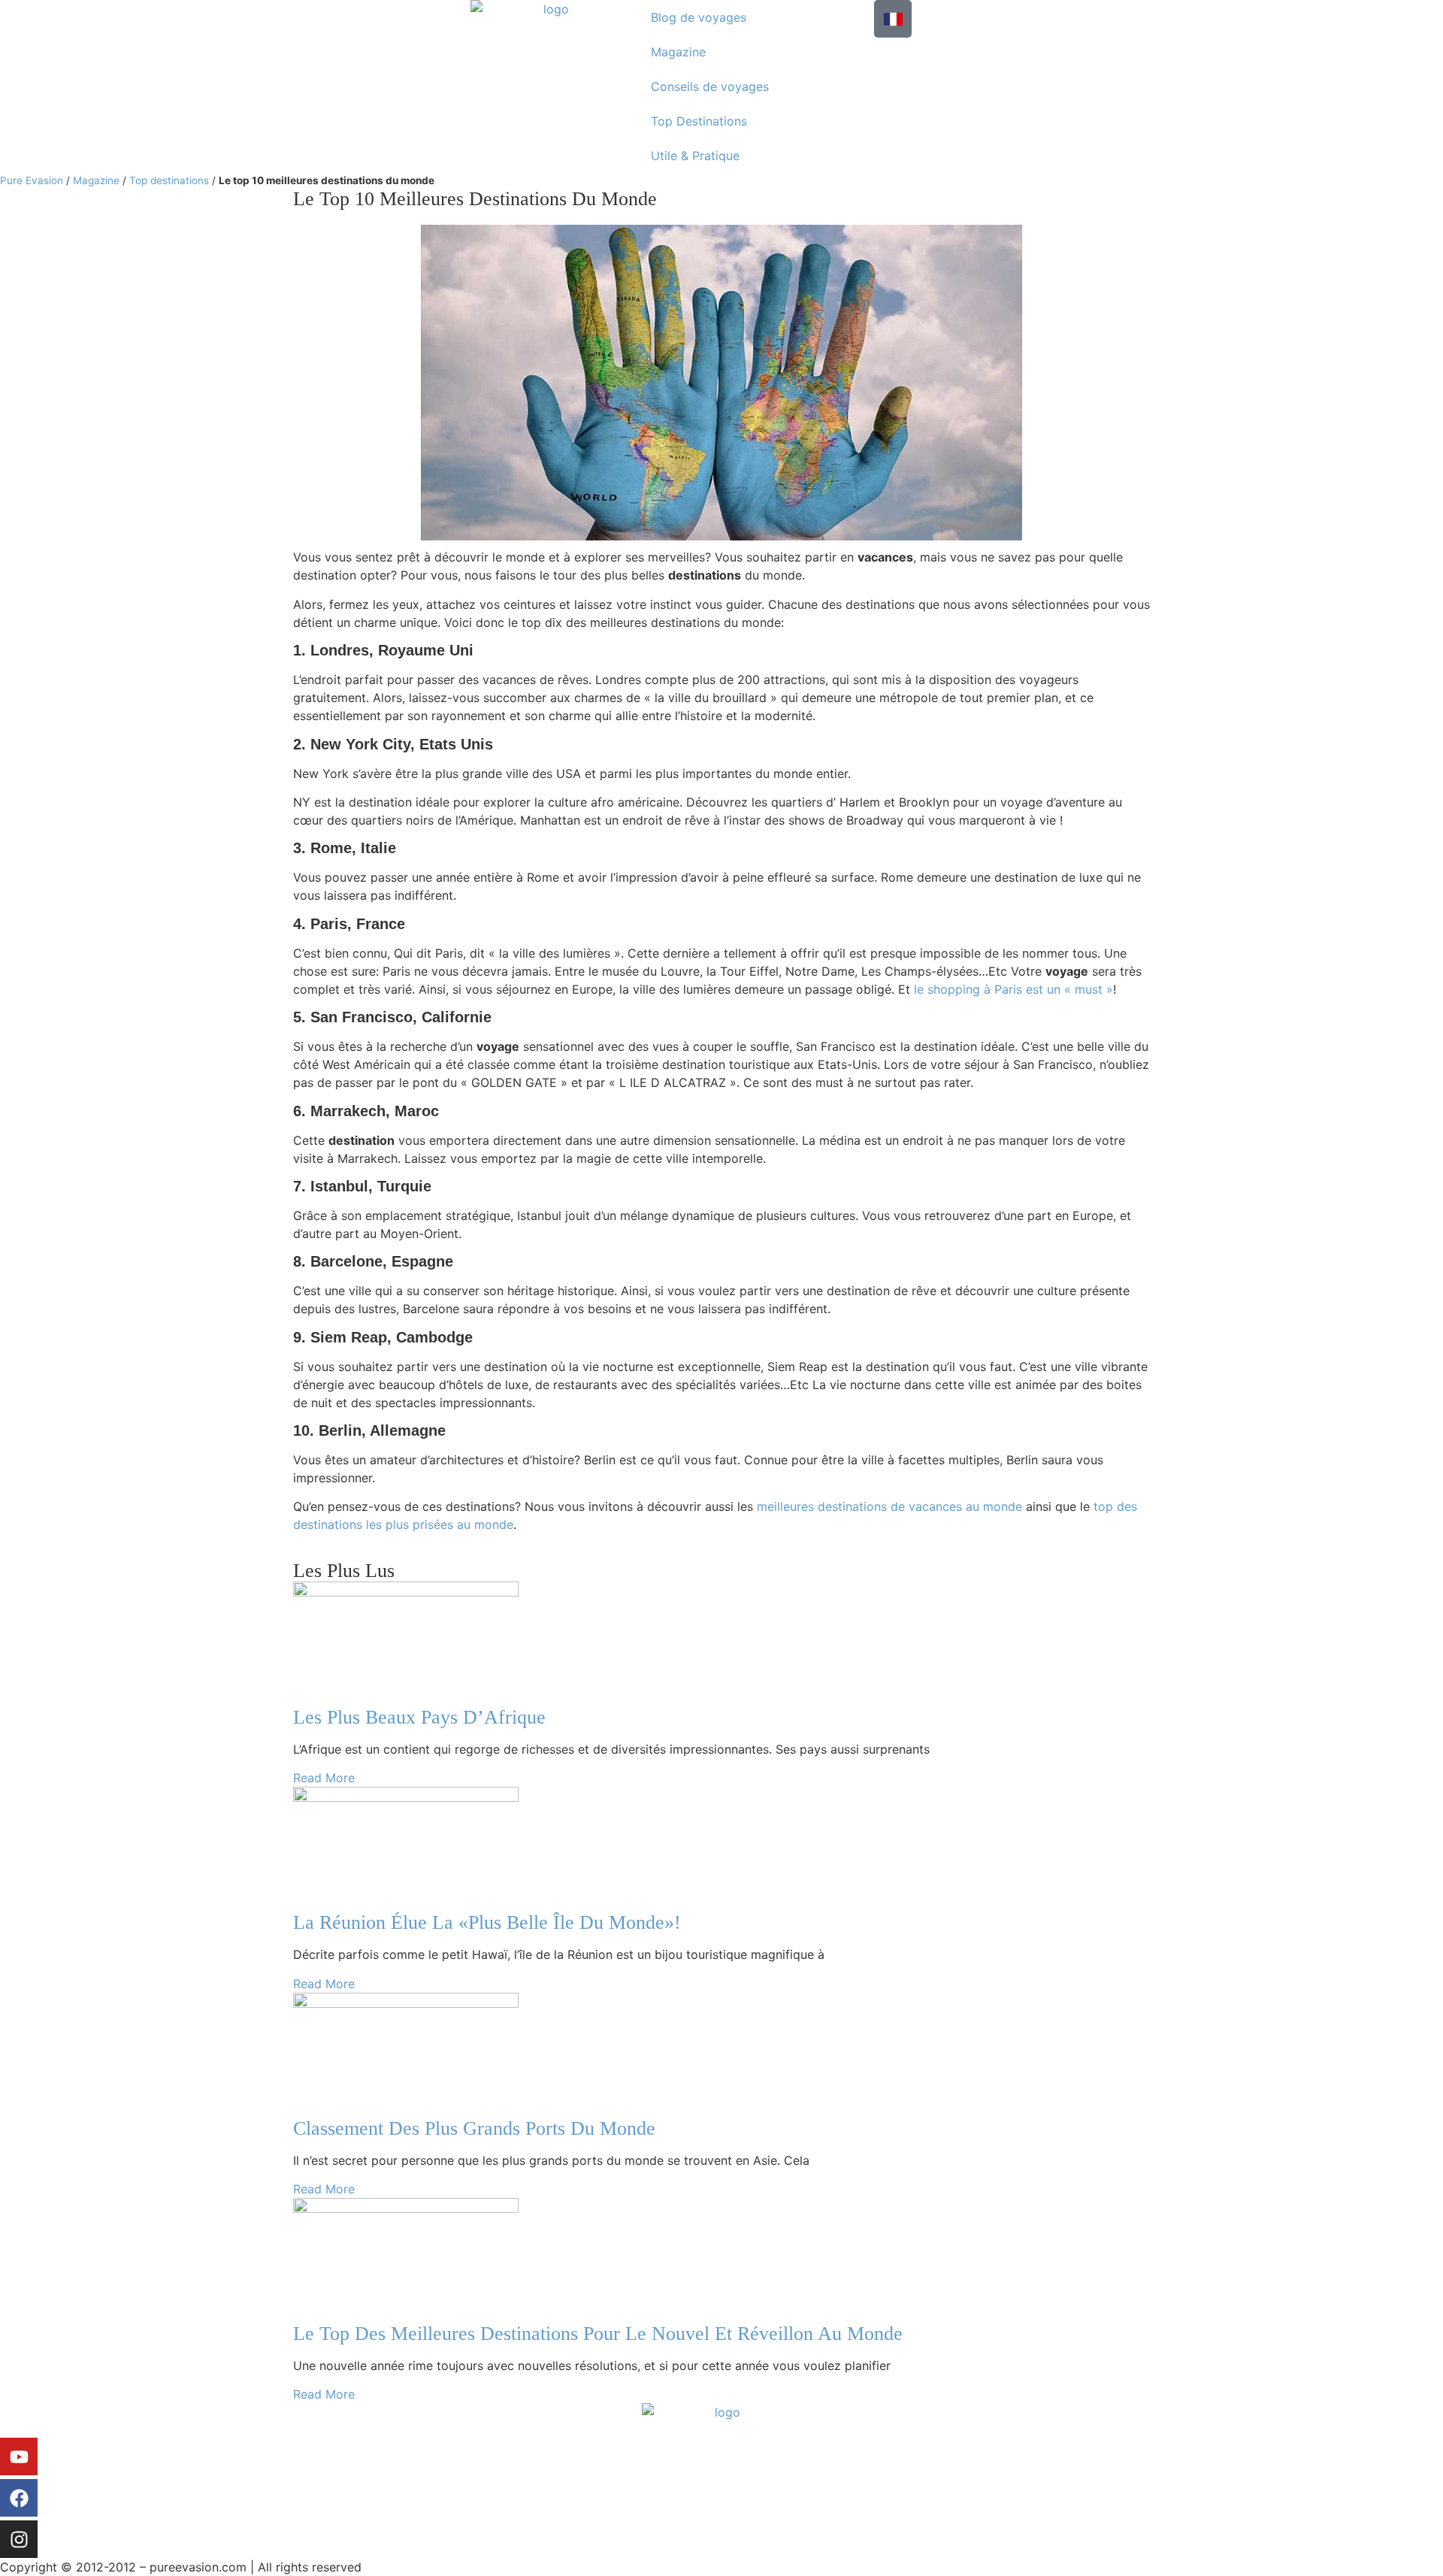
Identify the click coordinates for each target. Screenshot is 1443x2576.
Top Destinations (699, 121)
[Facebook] (19, 2498)
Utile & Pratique (695, 156)
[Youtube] (19, 2456)
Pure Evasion (32, 180)
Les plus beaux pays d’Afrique (419, 1717)
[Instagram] (19, 2539)
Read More (324, 1778)
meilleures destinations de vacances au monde (889, 1506)
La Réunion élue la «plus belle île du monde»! (487, 1922)
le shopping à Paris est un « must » (1013, 989)
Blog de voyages (699, 17)
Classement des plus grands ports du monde (474, 2128)
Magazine (678, 52)
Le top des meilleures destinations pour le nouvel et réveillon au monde (598, 2334)
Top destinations (169, 180)
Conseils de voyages (710, 86)
